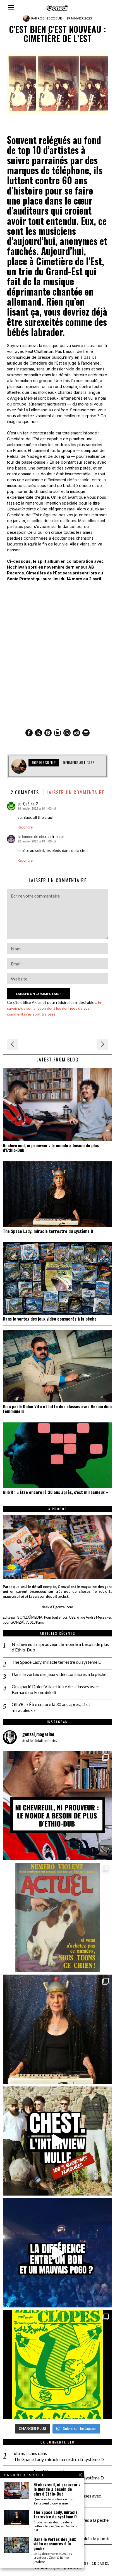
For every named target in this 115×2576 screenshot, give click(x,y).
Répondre (25, 827)
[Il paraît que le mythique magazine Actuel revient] (57, 1917)
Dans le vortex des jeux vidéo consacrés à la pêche (50, 1319)
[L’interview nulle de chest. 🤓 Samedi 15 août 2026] (57, 2141)
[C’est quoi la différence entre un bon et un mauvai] (57, 2253)
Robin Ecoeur (50, 18)
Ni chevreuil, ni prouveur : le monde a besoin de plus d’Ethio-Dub (51, 1148)
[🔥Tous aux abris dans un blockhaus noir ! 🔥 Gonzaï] (57, 2365)
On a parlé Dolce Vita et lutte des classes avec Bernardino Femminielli (57, 1409)
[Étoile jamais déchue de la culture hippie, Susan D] (57, 2029)
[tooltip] (29, 733)
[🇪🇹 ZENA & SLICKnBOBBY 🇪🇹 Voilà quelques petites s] (57, 1805)
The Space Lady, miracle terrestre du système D (48, 1231)
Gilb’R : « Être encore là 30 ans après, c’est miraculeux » (55, 1492)
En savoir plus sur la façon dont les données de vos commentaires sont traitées (55, 1008)
